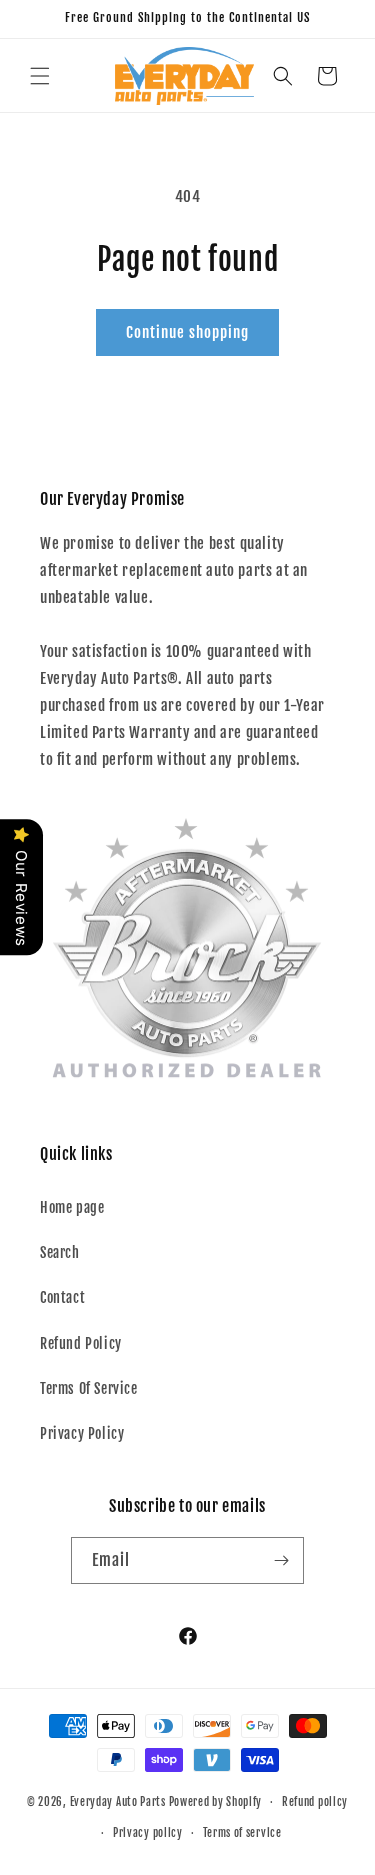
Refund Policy (81, 1343)
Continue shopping (187, 332)
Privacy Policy (82, 1433)
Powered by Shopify (216, 1802)
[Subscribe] (281, 1560)
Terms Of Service (89, 1388)
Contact (62, 1297)
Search (60, 1252)
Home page (72, 1207)
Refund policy (315, 1802)
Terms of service (242, 1833)
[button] (40, 76)
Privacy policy (148, 1833)
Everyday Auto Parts (118, 1802)
